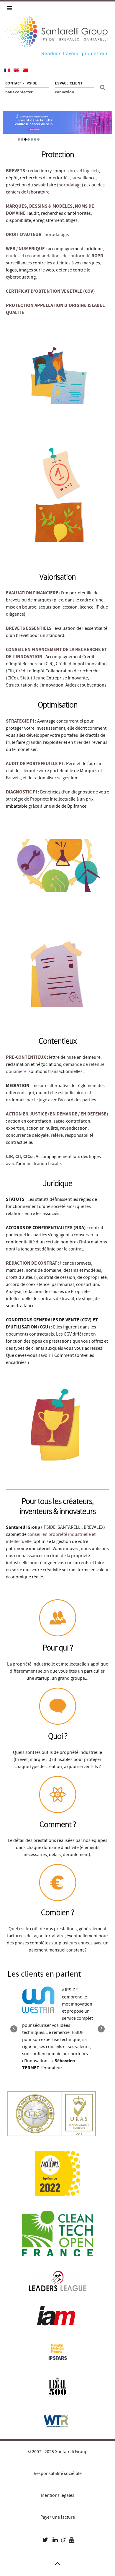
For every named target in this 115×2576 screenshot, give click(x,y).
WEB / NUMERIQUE (25, 249)
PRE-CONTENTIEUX (26, 1057)
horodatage (70, 185)
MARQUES (16, 206)
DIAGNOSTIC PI (22, 792)
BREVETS (15, 171)
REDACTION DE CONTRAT (32, 1263)
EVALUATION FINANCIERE (32, 593)
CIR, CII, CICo (20, 1157)
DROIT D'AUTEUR (24, 235)
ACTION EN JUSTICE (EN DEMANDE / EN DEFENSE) (57, 1114)
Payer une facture (58, 2517)
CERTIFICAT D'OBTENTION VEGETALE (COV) (50, 291)
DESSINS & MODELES (51, 206)
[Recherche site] (103, 87)
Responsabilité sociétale (58, 2473)
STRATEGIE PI (20, 721)
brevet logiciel (83, 171)
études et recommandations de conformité (55, 256)
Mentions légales (58, 2495)
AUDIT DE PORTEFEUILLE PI (34, 764)
